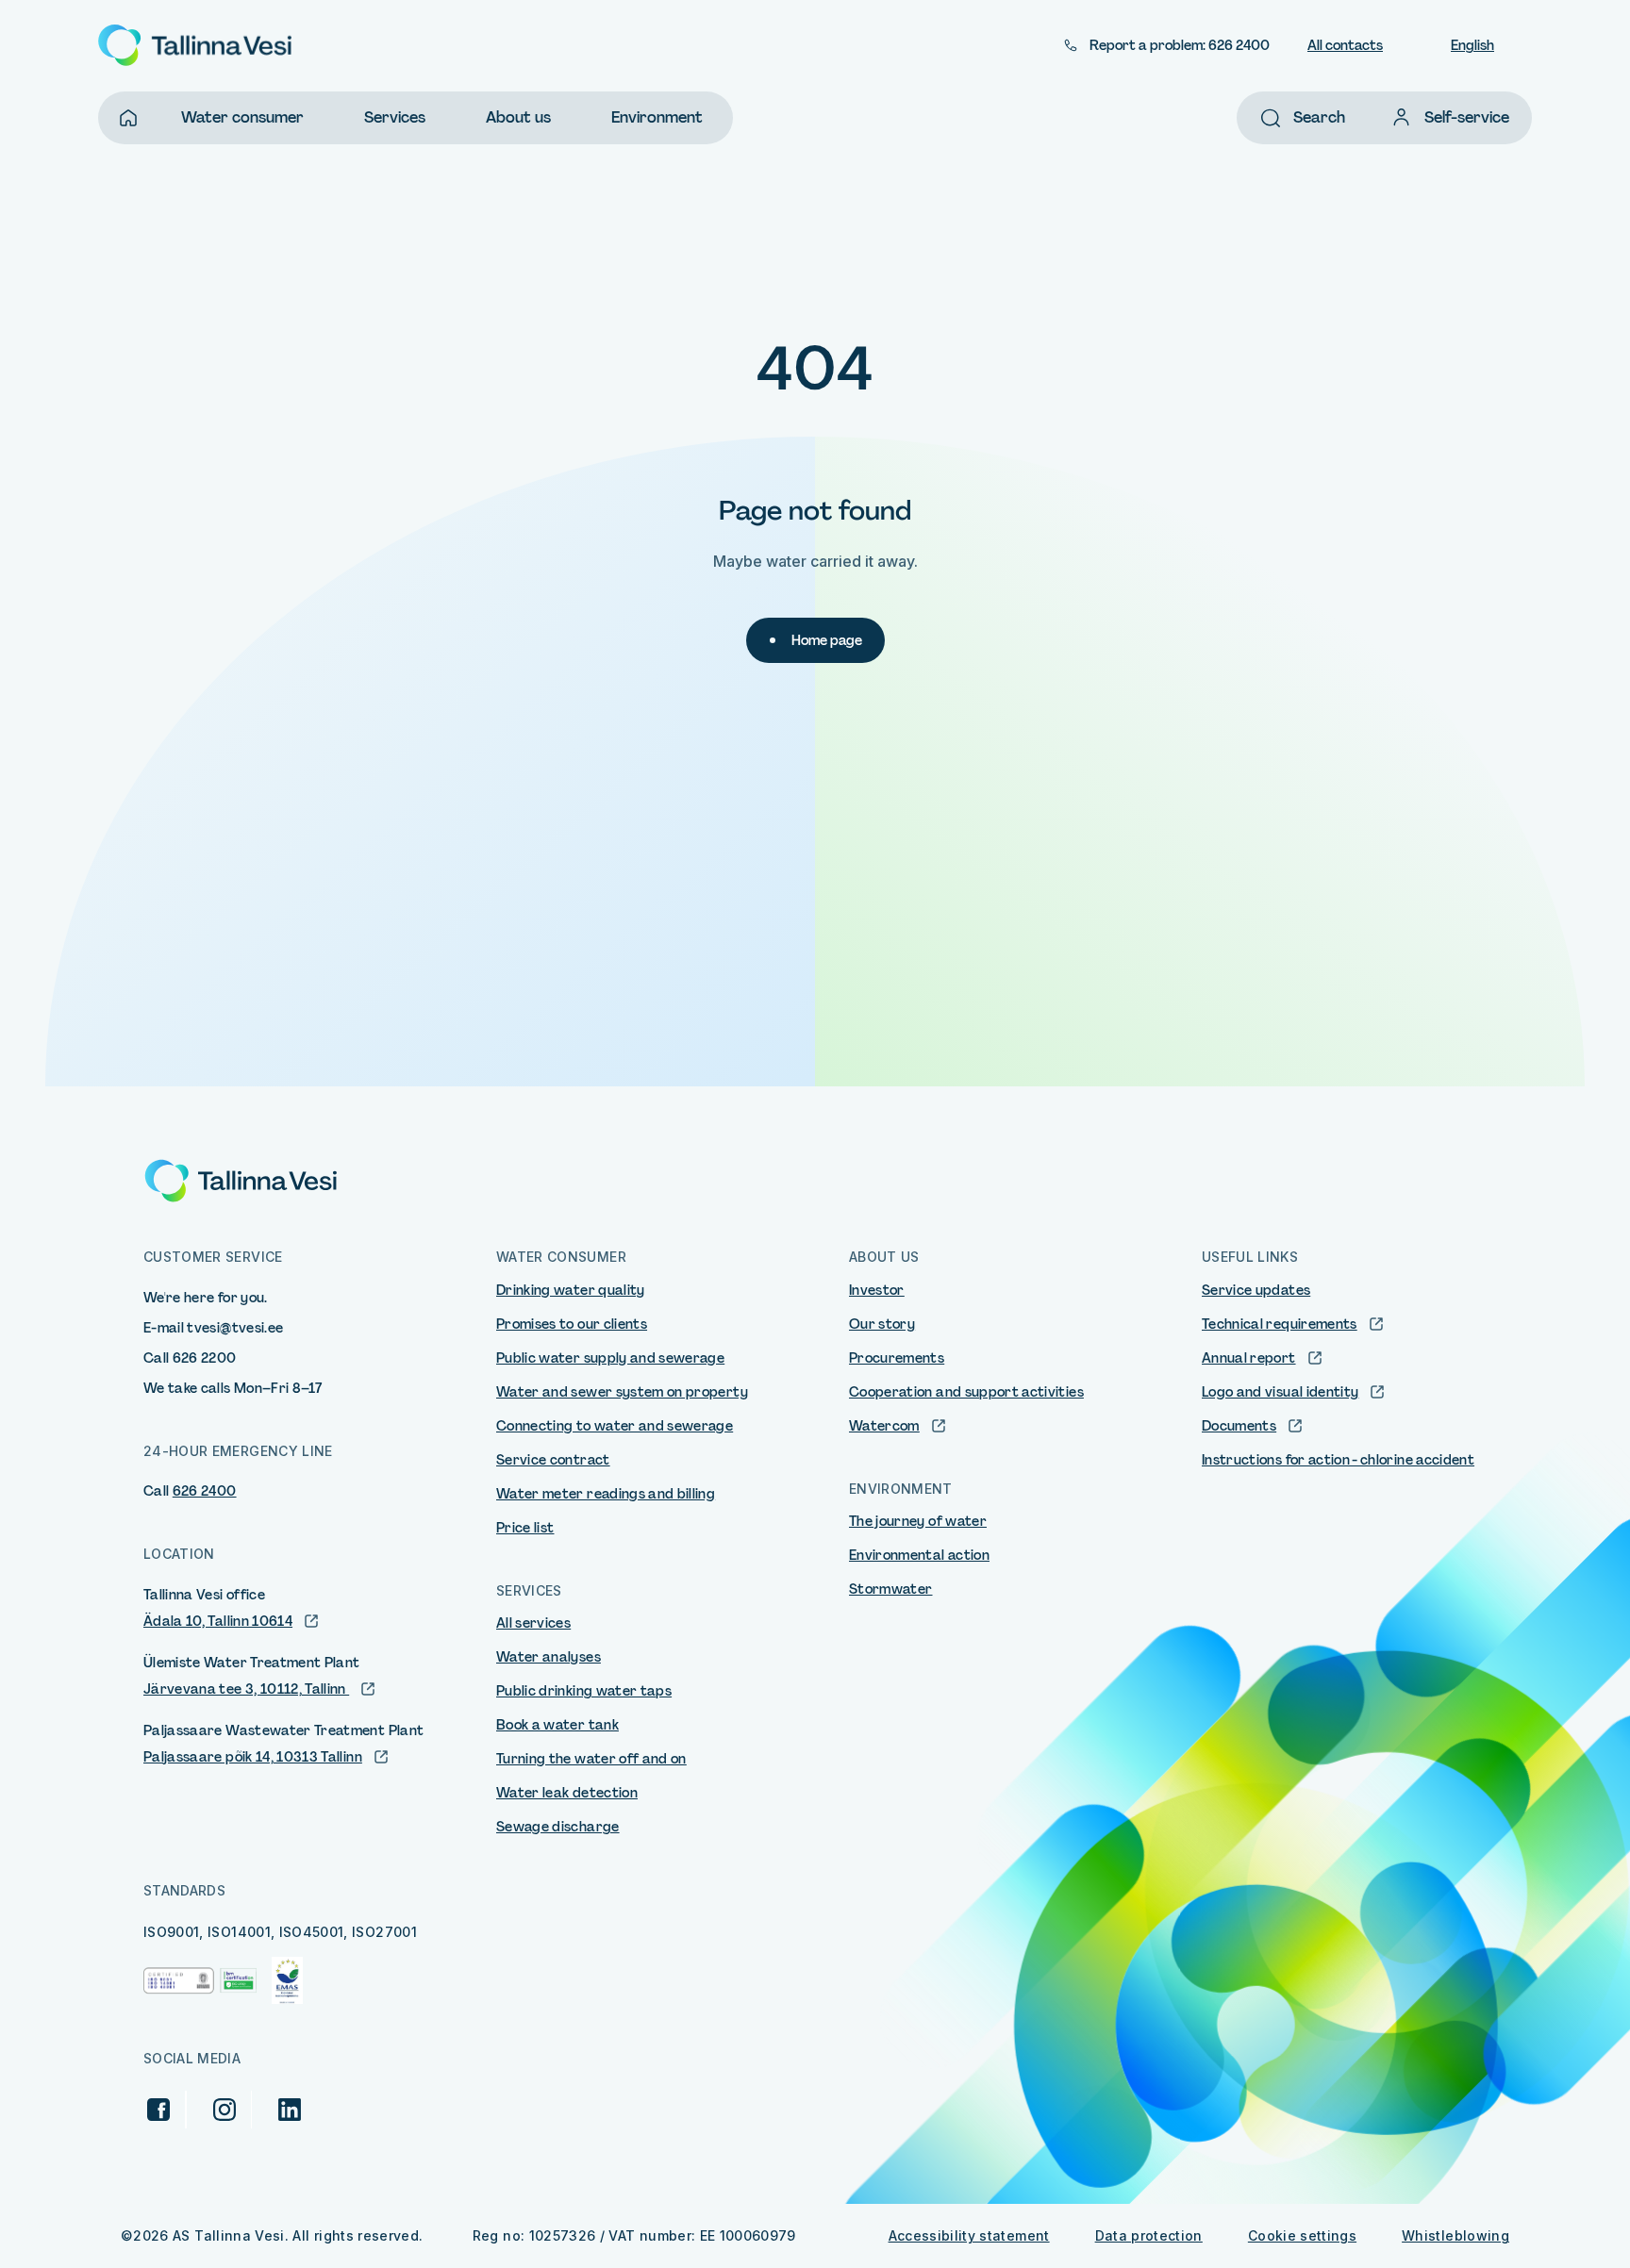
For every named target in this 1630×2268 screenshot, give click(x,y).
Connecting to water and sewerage (615, 1426)
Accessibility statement (969, 2235)
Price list (525, 1528)
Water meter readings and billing (606, 1494)
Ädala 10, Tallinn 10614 (218, 1621)
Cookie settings (1302, 2235)
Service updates (1256, 1290)
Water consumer (242, 117)
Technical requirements (1280, 1324)
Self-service (1467, 117)
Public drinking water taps (584, 1691)
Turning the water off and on (591, 1759)
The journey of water (918, 1521)
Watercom (884, 1426)
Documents (1239, 1426)
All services (533, 1623)
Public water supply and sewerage (610, 1358)
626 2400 (205, 1491)
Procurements (897, 1358)
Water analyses (549, 1657)
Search (1319, 117)
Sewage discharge (558, 1827)
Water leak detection (567, 1793)
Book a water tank (557, 1725)
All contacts (1345, 45)
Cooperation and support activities (966, 1392)
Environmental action (919, 1555)
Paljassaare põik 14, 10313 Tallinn (253, 1757)
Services (395, 117)
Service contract (553, 1460)
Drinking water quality (571, 1290)
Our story (882, 1324)
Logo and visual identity (1280, 1392)
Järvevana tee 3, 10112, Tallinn (246, 1689)
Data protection (1149, 2235)
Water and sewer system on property (622, 1392)
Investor (877, 1290)
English (1472, 45)
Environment (657, 117)
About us (518, 117)
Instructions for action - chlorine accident (1338, 1460)
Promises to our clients (572, 1324)
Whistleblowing (1455, 2235)
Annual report (1249, 1358)
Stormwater (891, 1589)
